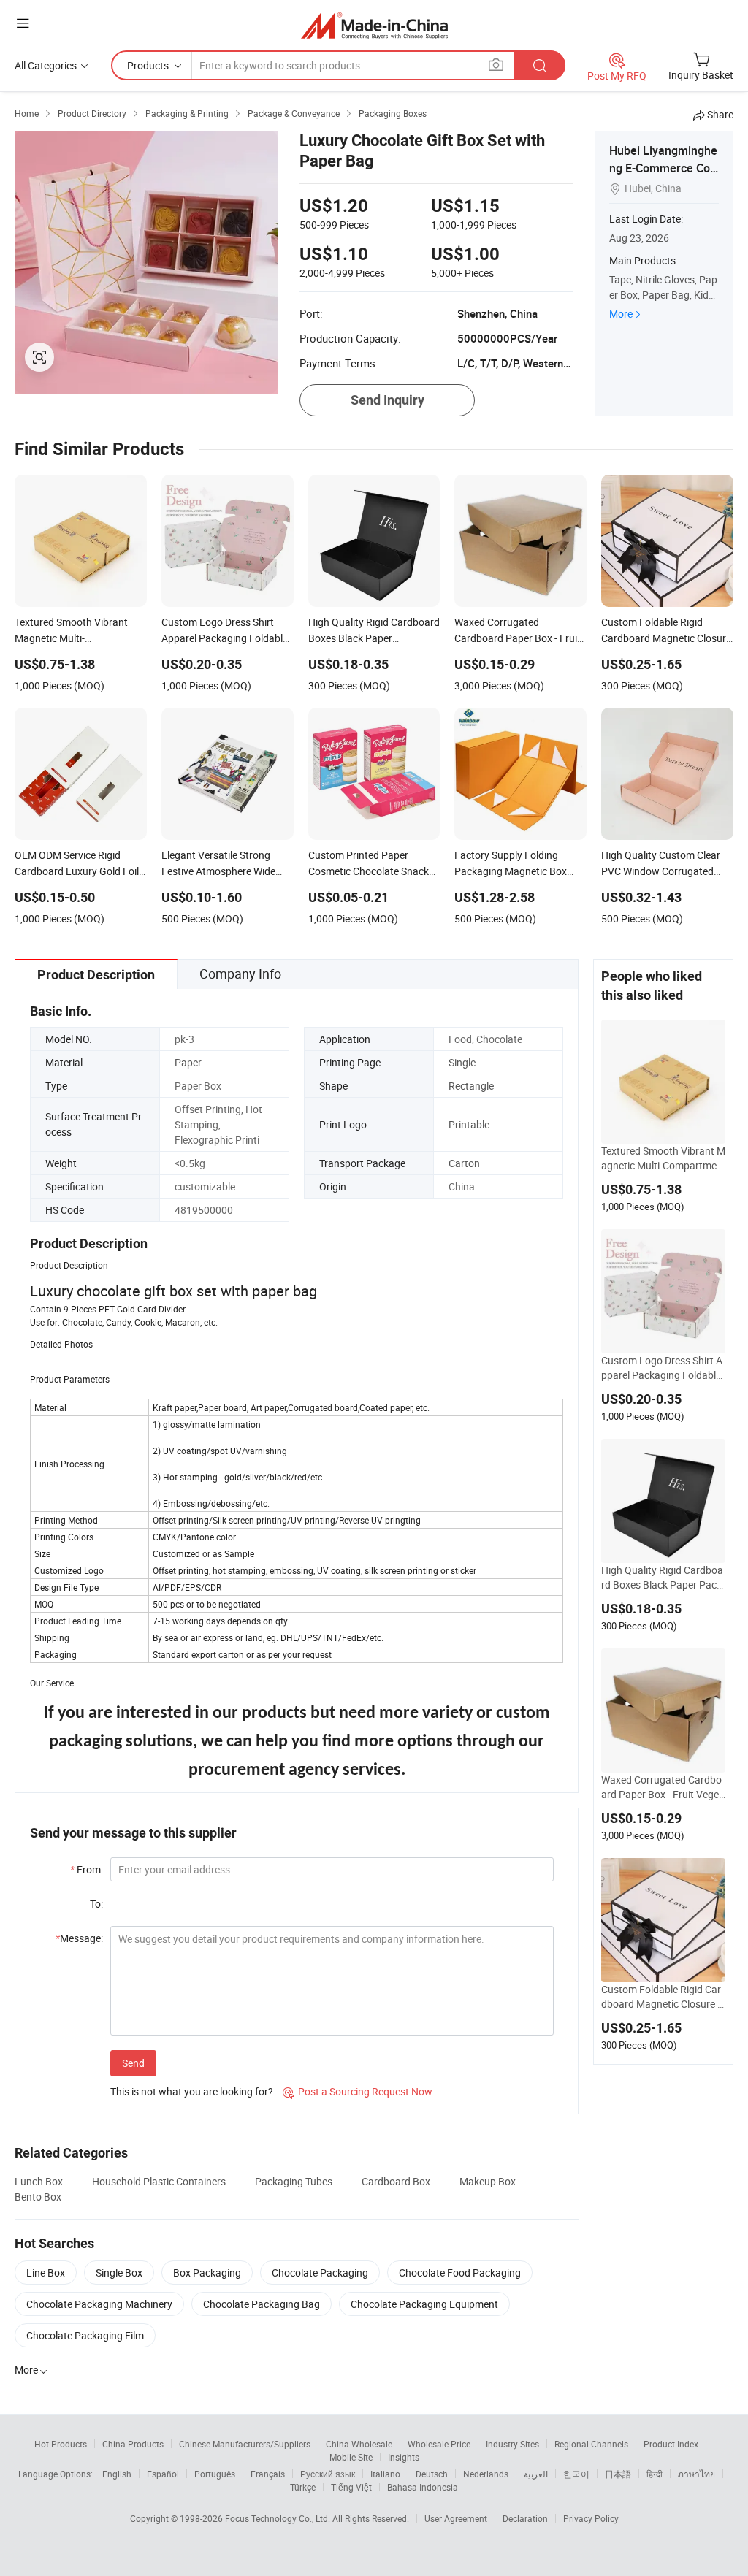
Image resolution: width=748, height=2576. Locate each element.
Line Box (46, 2273)
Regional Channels (591, 2444)
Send (133, 2063)
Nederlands (486, 2474)
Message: (79, 1938)
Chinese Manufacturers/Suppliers (245, 2444)
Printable (469, 1124)
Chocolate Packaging (320, 2273)
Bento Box (38, 2197)
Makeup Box (488, 2181)
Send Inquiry (388, 400)
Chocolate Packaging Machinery (99, 2304)
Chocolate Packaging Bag (262, 2304)
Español (163, 2474)
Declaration (525, 2518)
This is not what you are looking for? (192, 2091)
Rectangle (471, 1086)
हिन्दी (654, 2474)
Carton (464, 1163)
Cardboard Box (396, 2181)
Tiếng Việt (351, 2487)
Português (215, 2474)
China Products (133, 2444)
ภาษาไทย (697, 2474)
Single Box (119, 2273)
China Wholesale (359, 2444)
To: (96, 1904)
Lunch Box (39, 2181)
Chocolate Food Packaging (460, 2273)
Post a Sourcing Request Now (358, 2091)
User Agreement (456, 2518)
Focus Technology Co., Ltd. (279, 2518)
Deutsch (432, 2474)
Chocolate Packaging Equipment (424, 2304)
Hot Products (61, 2444)
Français (268, 2474)
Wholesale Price (439, 2444)
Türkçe (303, 2487)
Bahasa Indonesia (423, 2487)
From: (87, 1869)
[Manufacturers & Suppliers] (374, 25)
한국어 (576, 2474)
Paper (188, 1062)
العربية (536, 2474)
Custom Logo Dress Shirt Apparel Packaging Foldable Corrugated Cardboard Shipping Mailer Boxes (662, 1368)
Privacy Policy (591, 2518)
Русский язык (328, 2474)
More (621, 314)
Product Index (671, 2444)
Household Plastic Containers (159, 2181)
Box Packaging (207, 2273)
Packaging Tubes (294, 2181)
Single (462, 1062)
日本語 (618, 2474)
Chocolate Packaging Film (85, 2335)
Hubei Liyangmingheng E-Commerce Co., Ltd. (663, 168)
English (117, 2474)
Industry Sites (512, 2444)
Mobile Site (351, 2457)
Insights (404, 2457)
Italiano (385, 2474)
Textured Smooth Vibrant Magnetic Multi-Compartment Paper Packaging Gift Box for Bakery (663, 1158)
